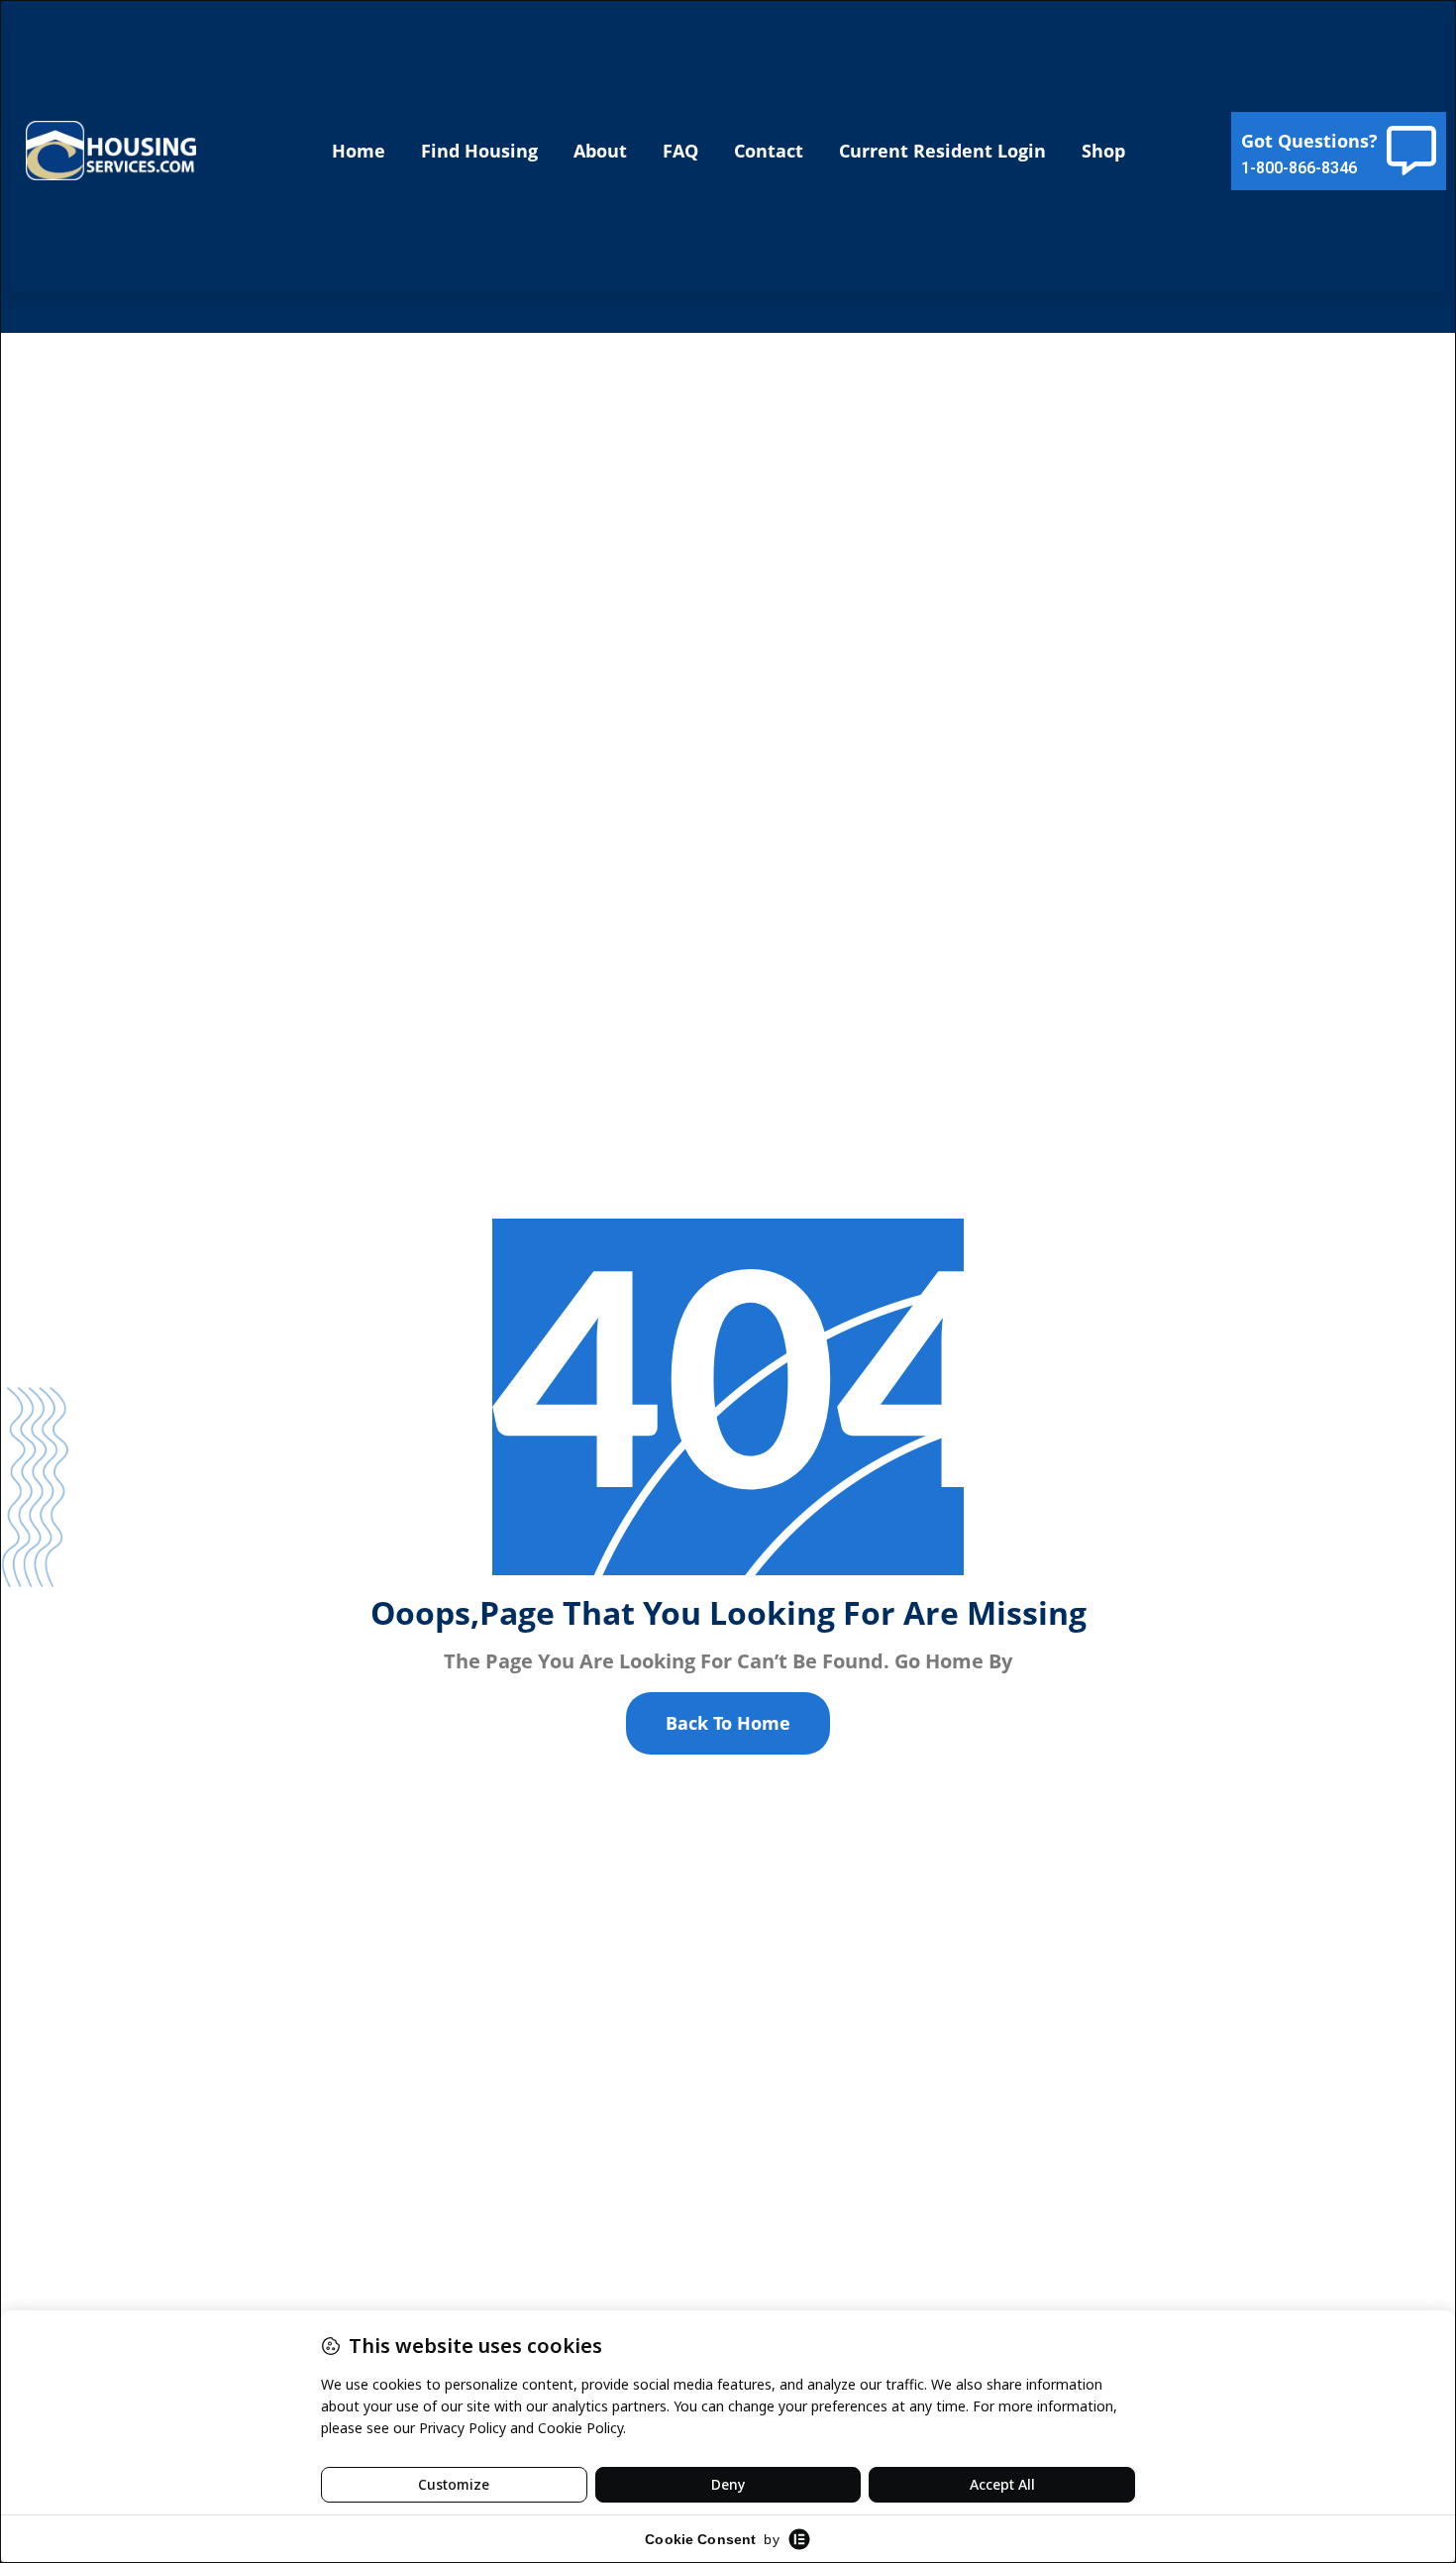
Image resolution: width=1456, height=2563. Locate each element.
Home (359, 151)
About (600, 151)
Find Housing (479, 151)
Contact (769, 151)
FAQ (680, 151)
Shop (1103, 151)
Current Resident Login (942, 151)
